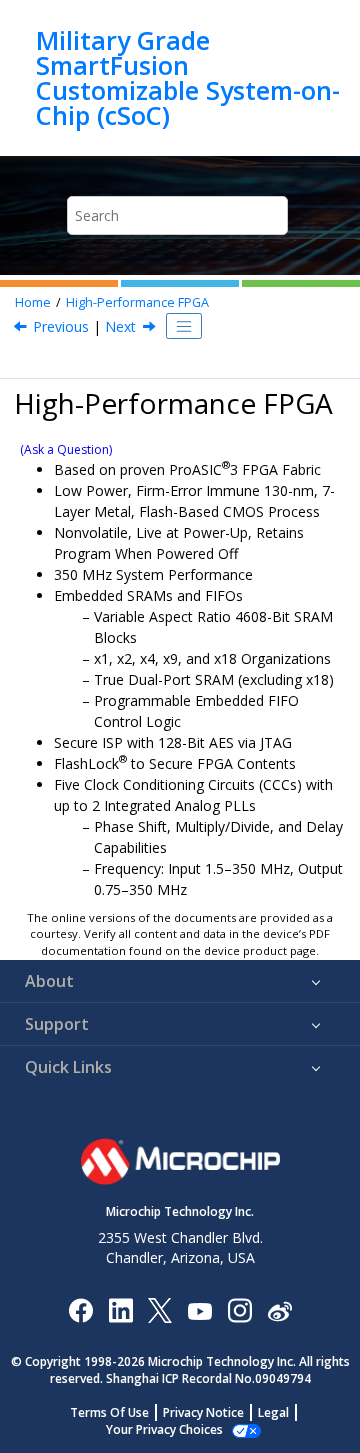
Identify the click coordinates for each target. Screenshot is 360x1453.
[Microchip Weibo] (279, 1310)
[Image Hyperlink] (199, 1310)
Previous (61, 326)
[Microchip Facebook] (80, 1309)
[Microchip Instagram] (239, 1309)
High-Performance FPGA (137, 302)
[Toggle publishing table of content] (184, 326)
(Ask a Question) (66, 449)
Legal (273, 1412)
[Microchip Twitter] (160, 1309)
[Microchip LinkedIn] (120, 1309)
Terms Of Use (109, 1412)
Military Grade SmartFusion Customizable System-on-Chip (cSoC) (188, 78)
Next (120, 326)
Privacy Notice (203, 1412)
